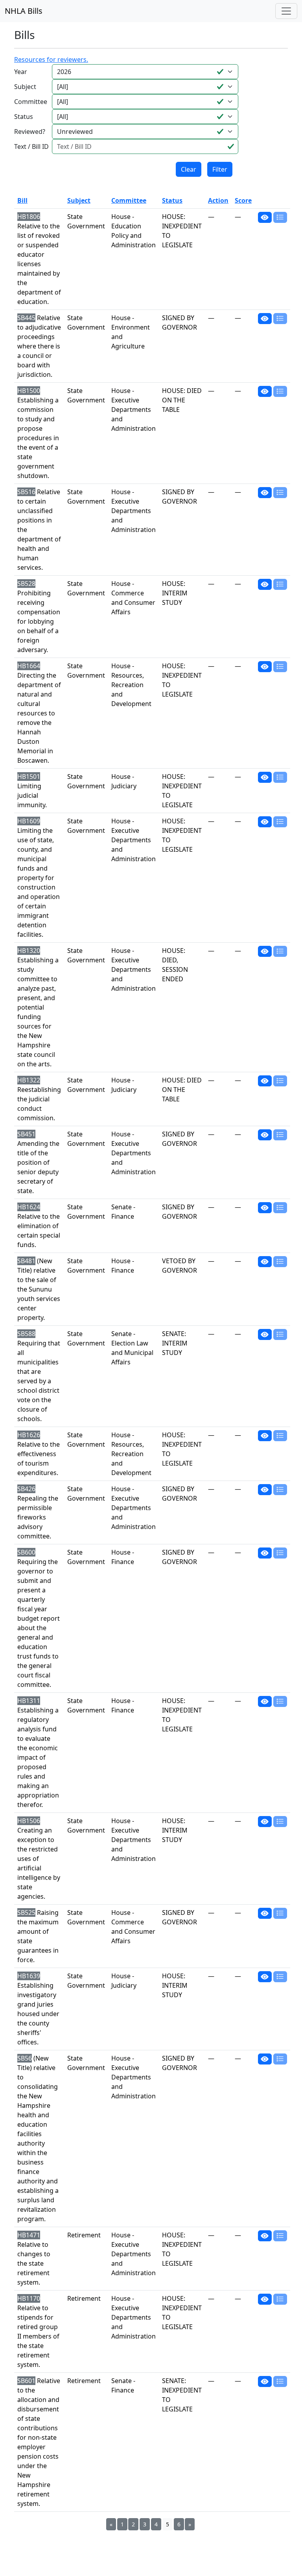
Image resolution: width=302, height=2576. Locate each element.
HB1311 (29, 1701)
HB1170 (29, 2298)
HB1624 (29, 1207)
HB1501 (29, 777)
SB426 (26, 1489)
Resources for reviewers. (51, 59)
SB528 (26, 584)
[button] (265, 217)
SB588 (26, 1334)
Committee (31, 102)
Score (243, 200)
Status (24, 117)
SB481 (26, 1261)
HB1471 (29, 2235)
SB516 (26, 492)
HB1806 (29, 217)
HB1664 (29, 666)
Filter (220, 169)
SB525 (26, 1913)
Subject (25, 87)
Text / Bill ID (31, 146)
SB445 (26, 318)
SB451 (26, 1134)
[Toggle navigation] (286, 11)
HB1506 (29, 1821)
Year (21, 72)
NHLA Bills (24, 11)
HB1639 (29, 1976)
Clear (189, 169)
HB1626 (29, 1435)
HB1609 (29, 821)
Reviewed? (30, 132)
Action (218, 200)
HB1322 (29, 1080)
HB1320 (29, 951)
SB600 (26, 1552)
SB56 (25, 2058)
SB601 (26, 2381)
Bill (22, 200)
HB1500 (29, 391)
